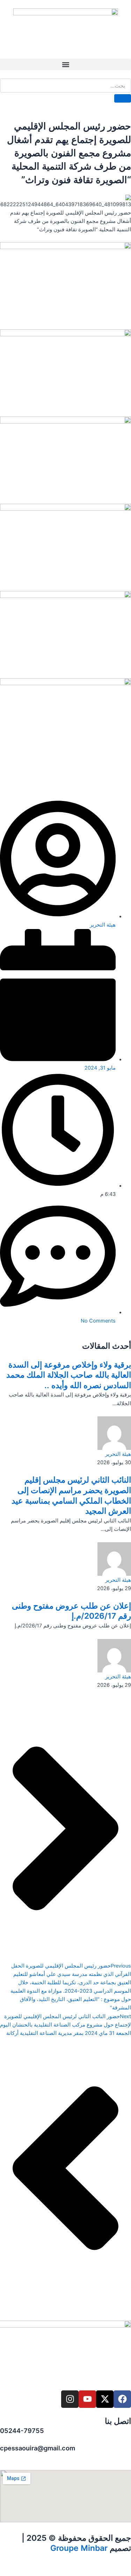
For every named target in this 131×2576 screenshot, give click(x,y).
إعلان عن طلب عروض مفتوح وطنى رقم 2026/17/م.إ (71, 1611)
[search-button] (123, 98)
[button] (65, 64)
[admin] (114, 1433)
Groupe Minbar (79, 2548)
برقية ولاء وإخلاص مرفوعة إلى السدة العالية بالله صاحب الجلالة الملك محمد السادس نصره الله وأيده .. (69, 1375)
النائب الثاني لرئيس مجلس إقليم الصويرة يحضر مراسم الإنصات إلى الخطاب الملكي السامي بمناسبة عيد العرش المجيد (71, 1495)
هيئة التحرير (118, 1454)
